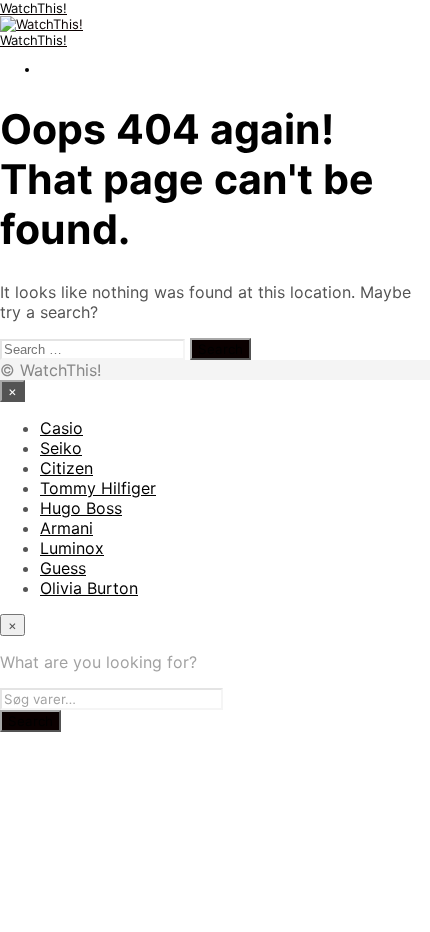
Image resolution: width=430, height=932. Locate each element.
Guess (63, 568)
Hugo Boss (81, 508)
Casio (61, 428)
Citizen (66, 468)
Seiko (61, 448)
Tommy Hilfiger (98, 488)
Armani (66, 528)
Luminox (72, 548)
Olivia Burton (89, 588)
